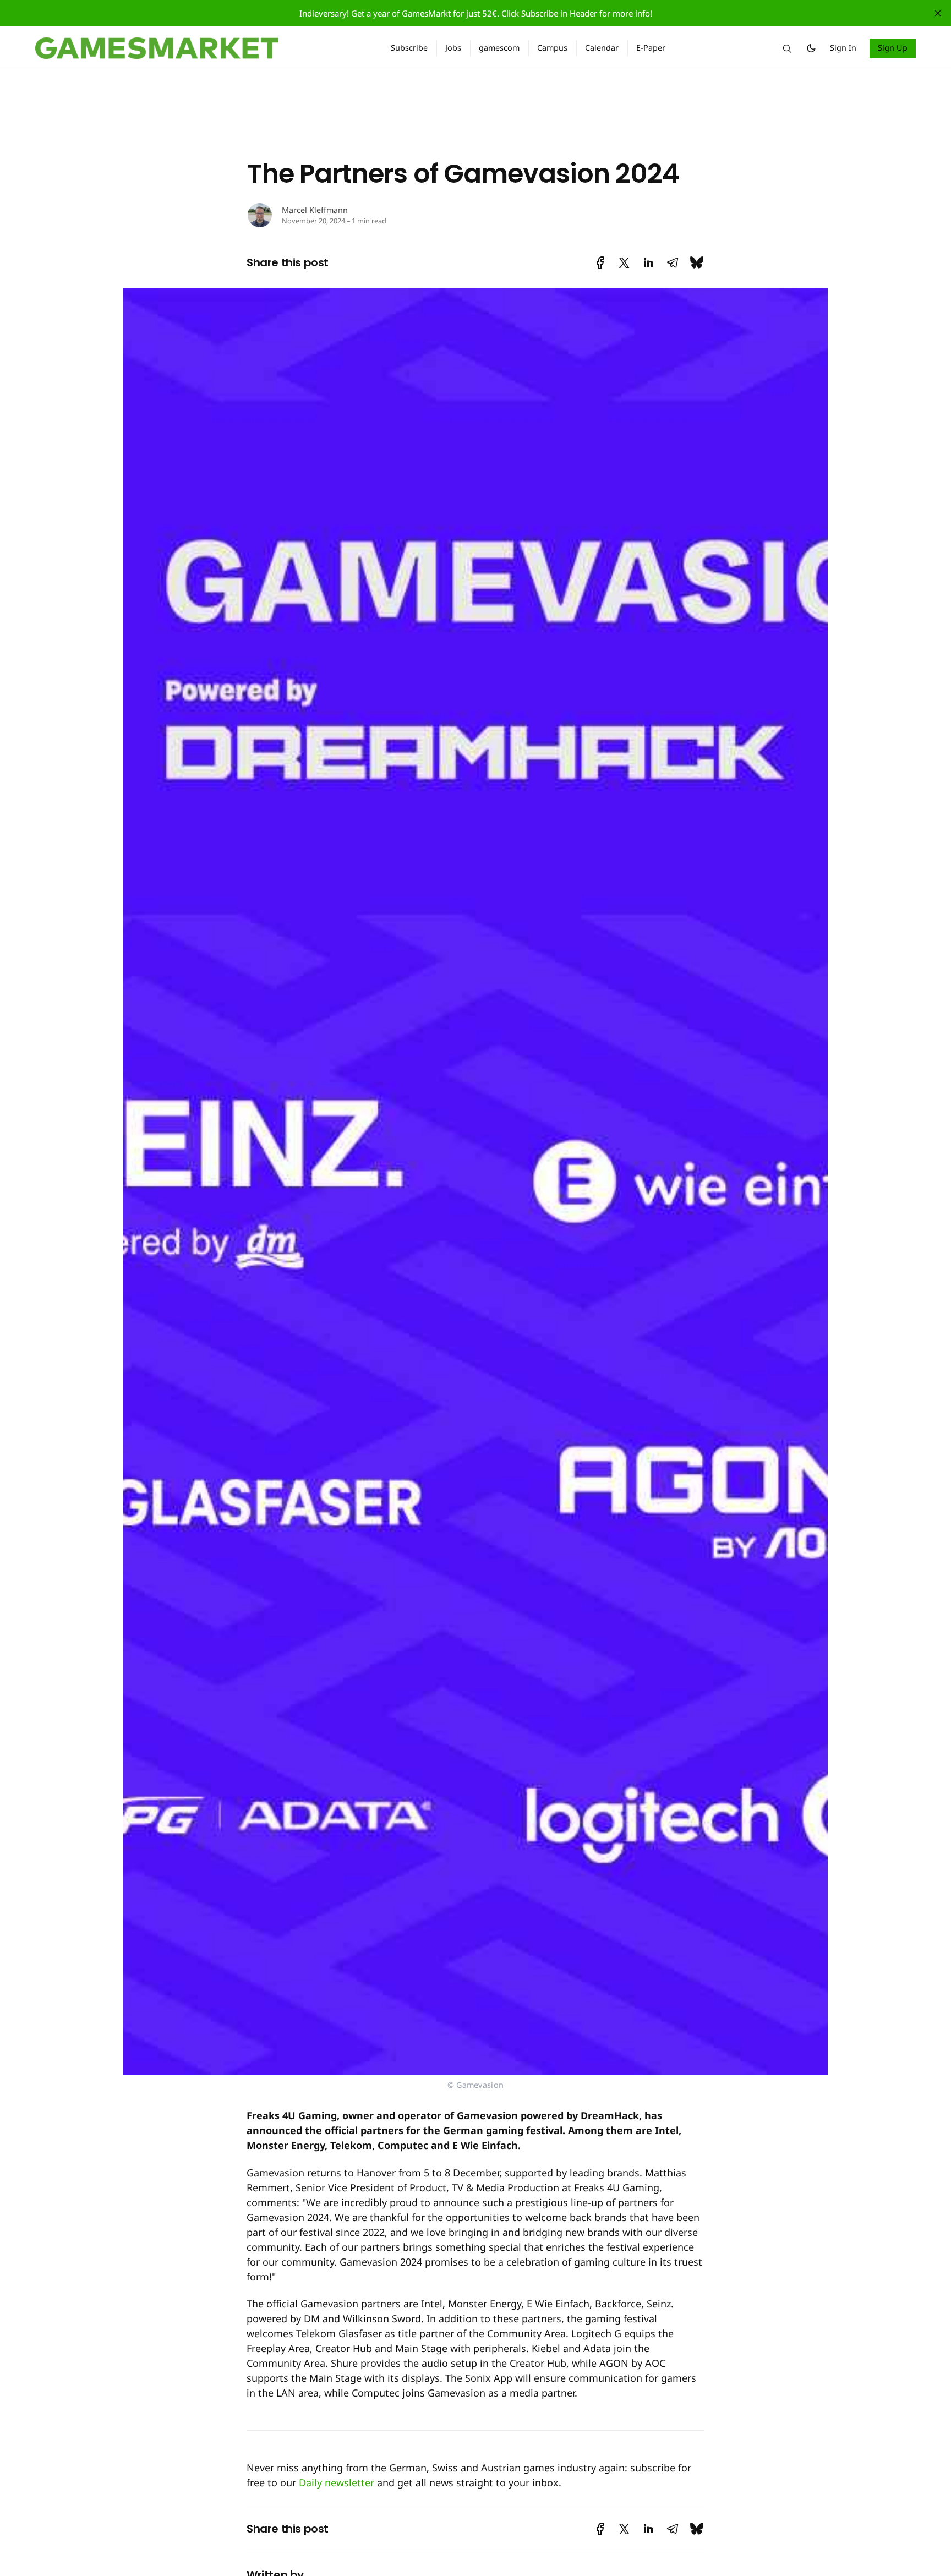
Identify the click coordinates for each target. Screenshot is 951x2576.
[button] (787, 48)
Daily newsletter (337, 2482)
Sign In (843, 48)
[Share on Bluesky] (697, 263)
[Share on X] (624, 263)
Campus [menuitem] (552, 48)
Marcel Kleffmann (315, 210)
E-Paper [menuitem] (651, 48)
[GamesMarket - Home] (200, 48)
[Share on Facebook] (600, 263)
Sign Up (893, 48)
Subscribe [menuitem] (409, 48)
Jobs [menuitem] (453, 48)
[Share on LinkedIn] (648, 263)
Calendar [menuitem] (602, 48)
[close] (938, 13)
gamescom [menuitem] (499, 48)
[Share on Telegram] (673, 263)
